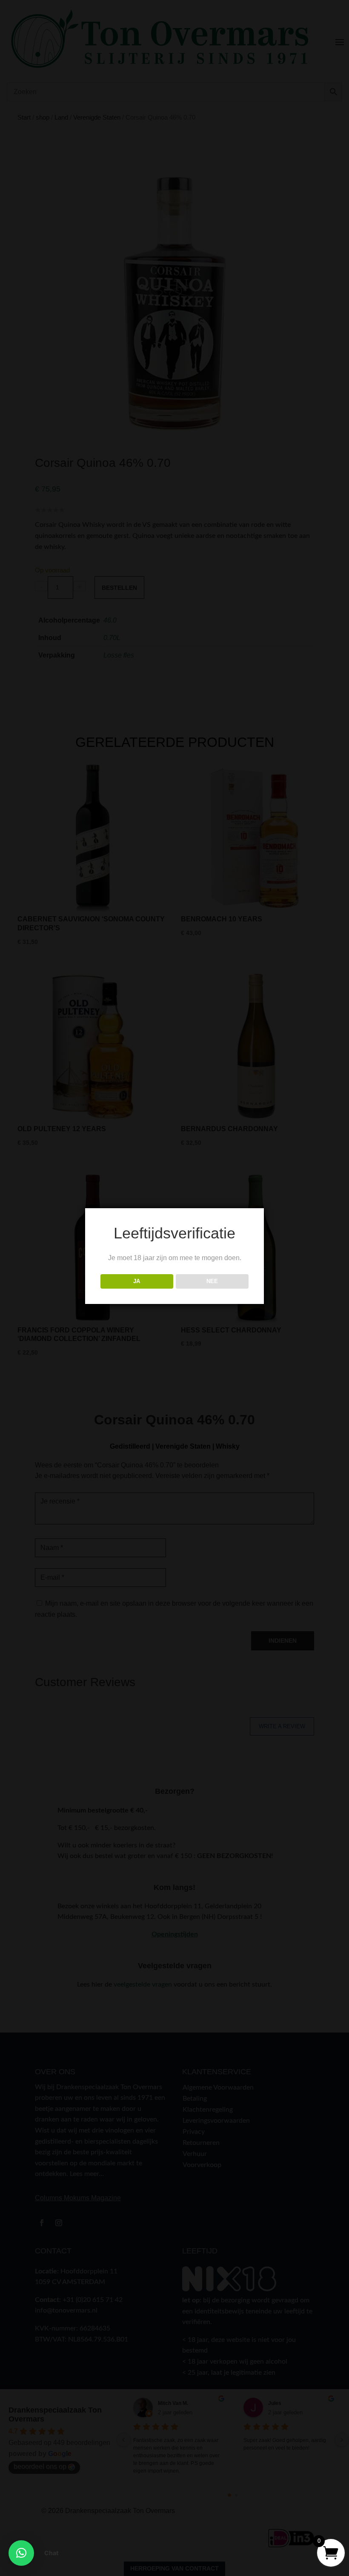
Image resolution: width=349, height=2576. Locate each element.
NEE (212, 1281)
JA (137, 1281)
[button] (21, 2553)
